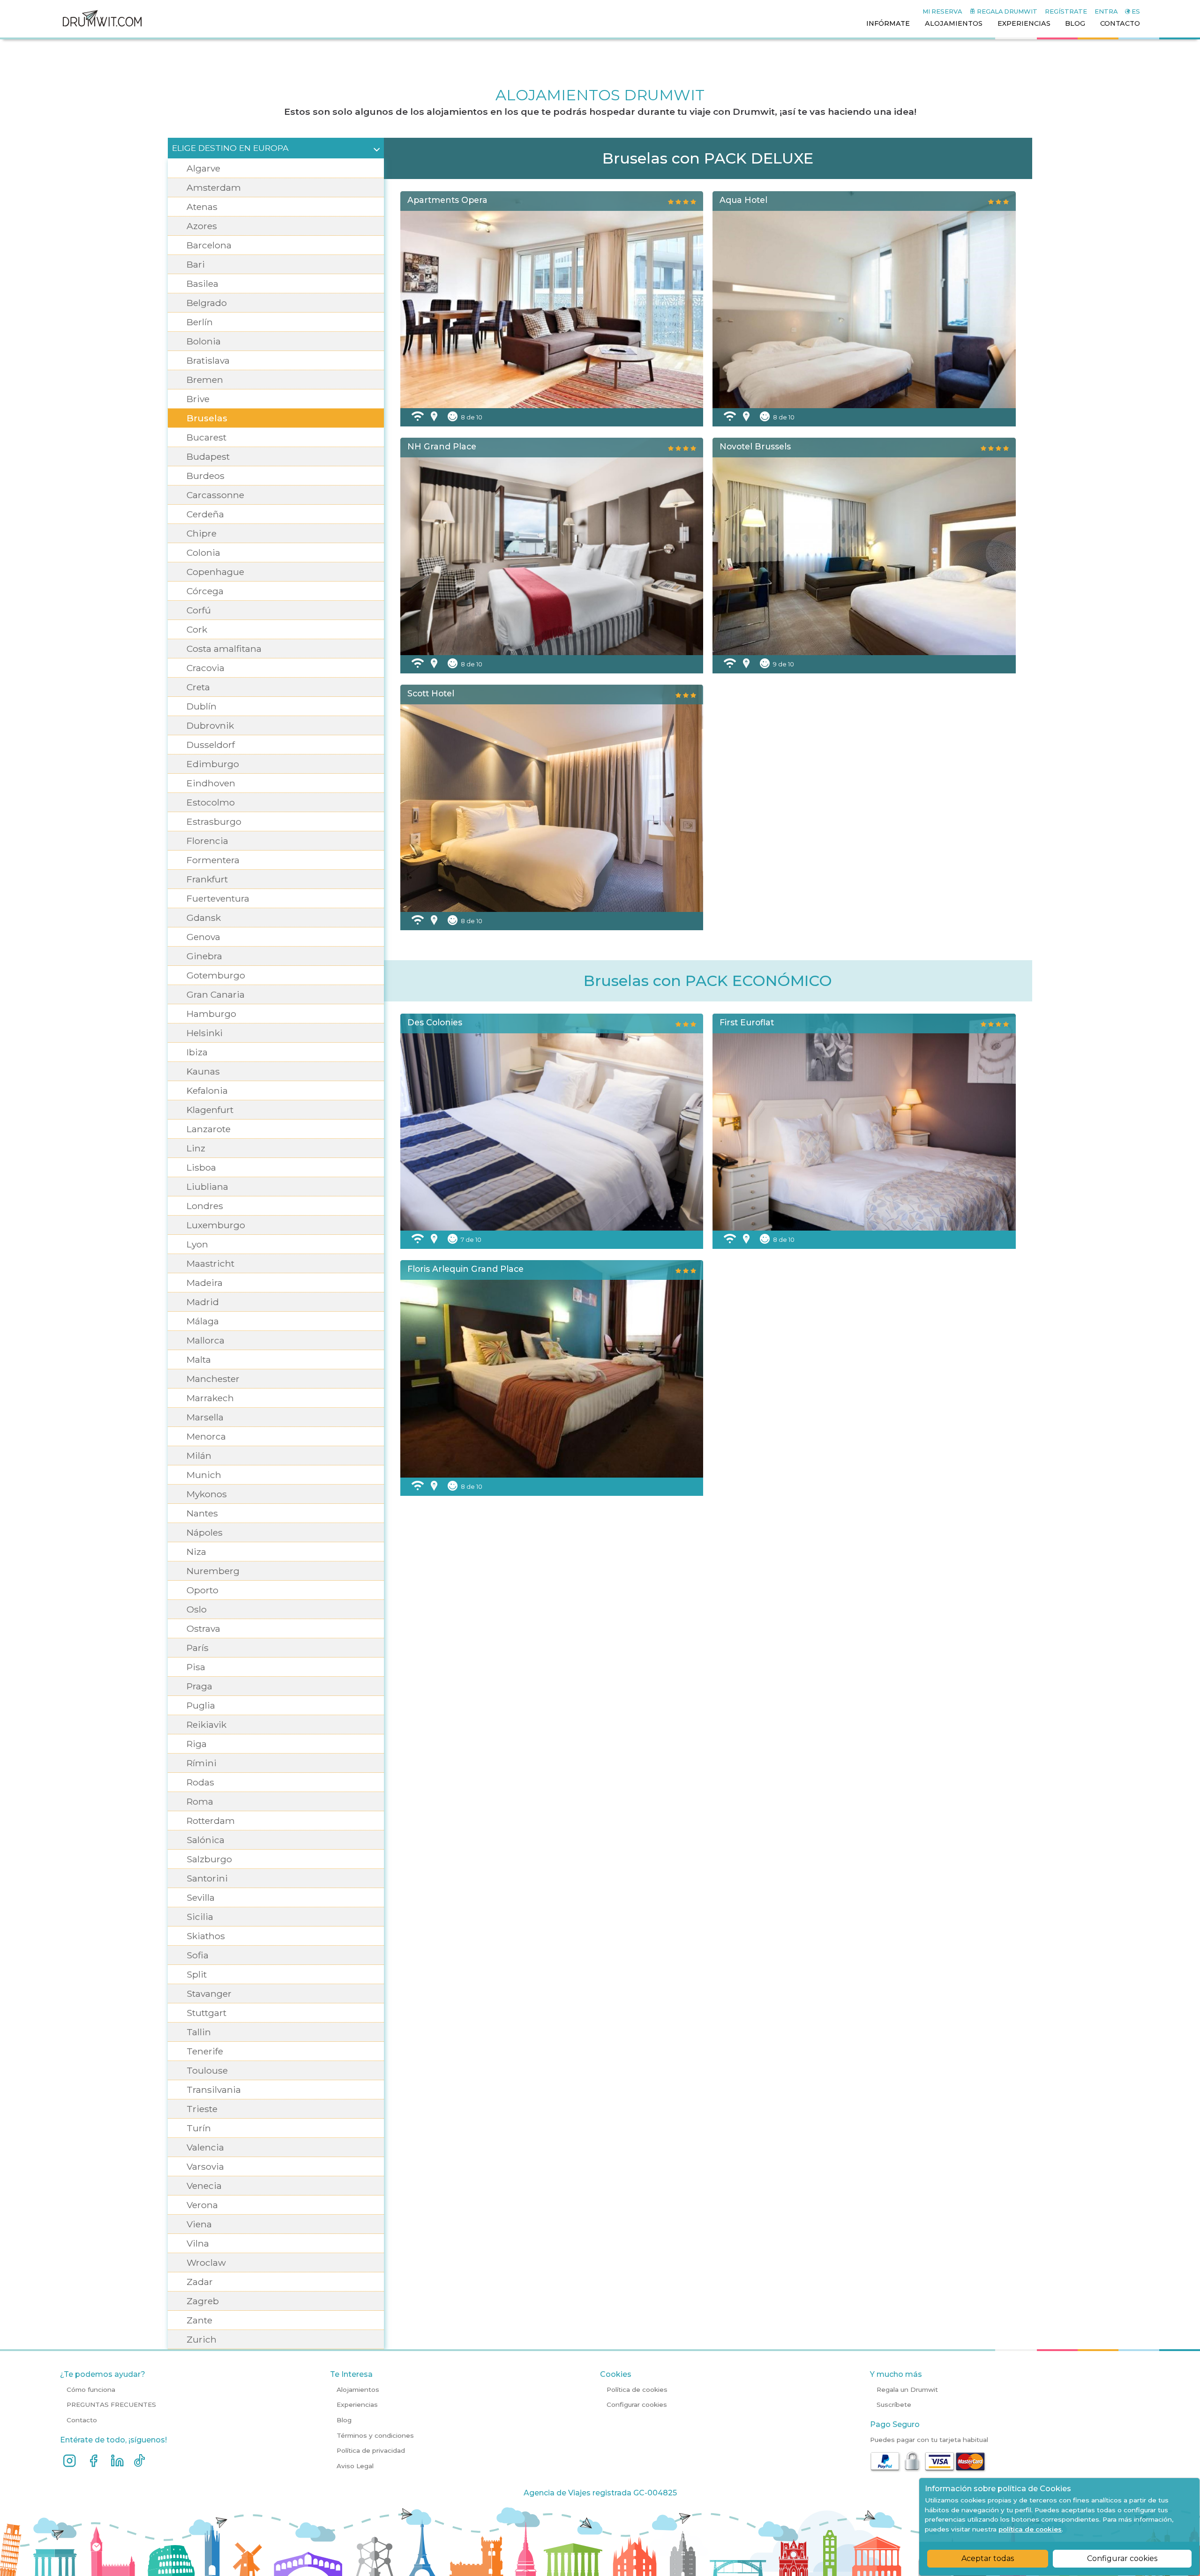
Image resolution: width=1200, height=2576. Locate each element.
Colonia (203, 553)
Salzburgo (209, 1859)
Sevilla (201, 1897)
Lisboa (201, 1167)
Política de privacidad (371, 2450)
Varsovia (205, 2166)
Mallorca (206, 1340)
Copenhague (215, 572)
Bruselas (207, 418)
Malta (199, 1359)
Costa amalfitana (224, 649)
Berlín (200, 322)
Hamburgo (211, 1014)
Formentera (213, 860)
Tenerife (205, 2051)
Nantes (202, 1513)
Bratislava (208, 360)
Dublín (202, 706)
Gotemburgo (216, 975)
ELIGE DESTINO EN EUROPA (230, 148)
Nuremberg (213, 1571)
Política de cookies (637, 2389)
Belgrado (207, 303)
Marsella (205, 1417)
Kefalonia (207, 1090)
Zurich (202, 2339)
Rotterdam (211, 1821)
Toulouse (207, 2070)
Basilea (202, 284)
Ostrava (203, 1628)
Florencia (207, 841)
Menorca (206, 1436)
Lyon (197, 1244)
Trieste (202, 2109)
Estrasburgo (214, 821)
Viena (199, 2224)
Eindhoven (211, 783)
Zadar (200, 2282)
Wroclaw (206, 2262)
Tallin (199, 2032)
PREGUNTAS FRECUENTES (111, 2404)
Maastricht (210, 1263)
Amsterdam (214, 187)
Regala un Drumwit (907, 2389)
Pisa (196, 1667)
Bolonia (204, 341)
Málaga (203, 1321)
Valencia (205, 2147)
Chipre (202, 533)
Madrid (203, 1302)
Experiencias (357, 2404)
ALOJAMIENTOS (954, 23)
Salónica (206, 1840)
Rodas (200, 1782)
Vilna (198, 2243)
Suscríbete (894, 2404)
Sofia (198, 1955)
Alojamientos (358, 2389)
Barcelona (209, 245)
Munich (204, 1475)
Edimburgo (213, 764)
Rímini (202, 1763)
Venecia (204, 2186)
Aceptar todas (988, 2558)
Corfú (199, 610)
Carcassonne (215, 495)
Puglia (201, 1705)
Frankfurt (207, 879)
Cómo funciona (91, 2389)
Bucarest (206, 437)
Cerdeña (205, 514)
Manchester (213, 1379)
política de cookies (1030, 2529)
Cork (197, 629)
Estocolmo (211, 802)
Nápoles (205, 1532)
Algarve (203, 168)
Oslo (197, 1609)
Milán (199, 1456)
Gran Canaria (216, 994)
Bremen (205, 380)
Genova (203, 937)
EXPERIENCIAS (1024, 23)
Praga (199, 1686)
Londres (205, 1206)
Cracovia (206, 668)
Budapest (208, 456)
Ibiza (197, 1052)
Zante (199, 2320)
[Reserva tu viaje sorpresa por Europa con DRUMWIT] (102, 34)
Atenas (202, 207)
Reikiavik (206, 1725)
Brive (198, 399)
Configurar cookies (1122, 2558)
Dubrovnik (210, 725)
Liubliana (207, 1187)
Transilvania (214, 2090)
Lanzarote (209, 1129)
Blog (344, 2420)
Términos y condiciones (375, 2435)
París (198, 1648)
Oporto (202, 1590)
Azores (202, 226)
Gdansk (204, 918)
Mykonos (207, 1494)
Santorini (207, 1878)
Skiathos (206, 1936)
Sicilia (200, 1917)
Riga (197, 1744)
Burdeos (206, 476)
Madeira (205, 1283)
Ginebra (204, 956)
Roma (200, 1801)
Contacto (82, 2420)
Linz (196, 1148)
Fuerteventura (218, 898)
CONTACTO (1120, 23)
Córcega (205, 591)
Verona (202, 2205)
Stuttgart (206, 2013)
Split (197, 1974)
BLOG (1075, 23)
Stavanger (209, 1994)
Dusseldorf (211, 745)
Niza (196, 1552)
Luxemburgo (216, 1225)
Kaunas (203, 1071)
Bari (196, 264)
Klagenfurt (210, 1110)
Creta (198, 687)
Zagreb (203, 2301)
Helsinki (205, 1033)
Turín (199, 2128)
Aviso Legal (355, 2466)
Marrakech (210, 1398)
